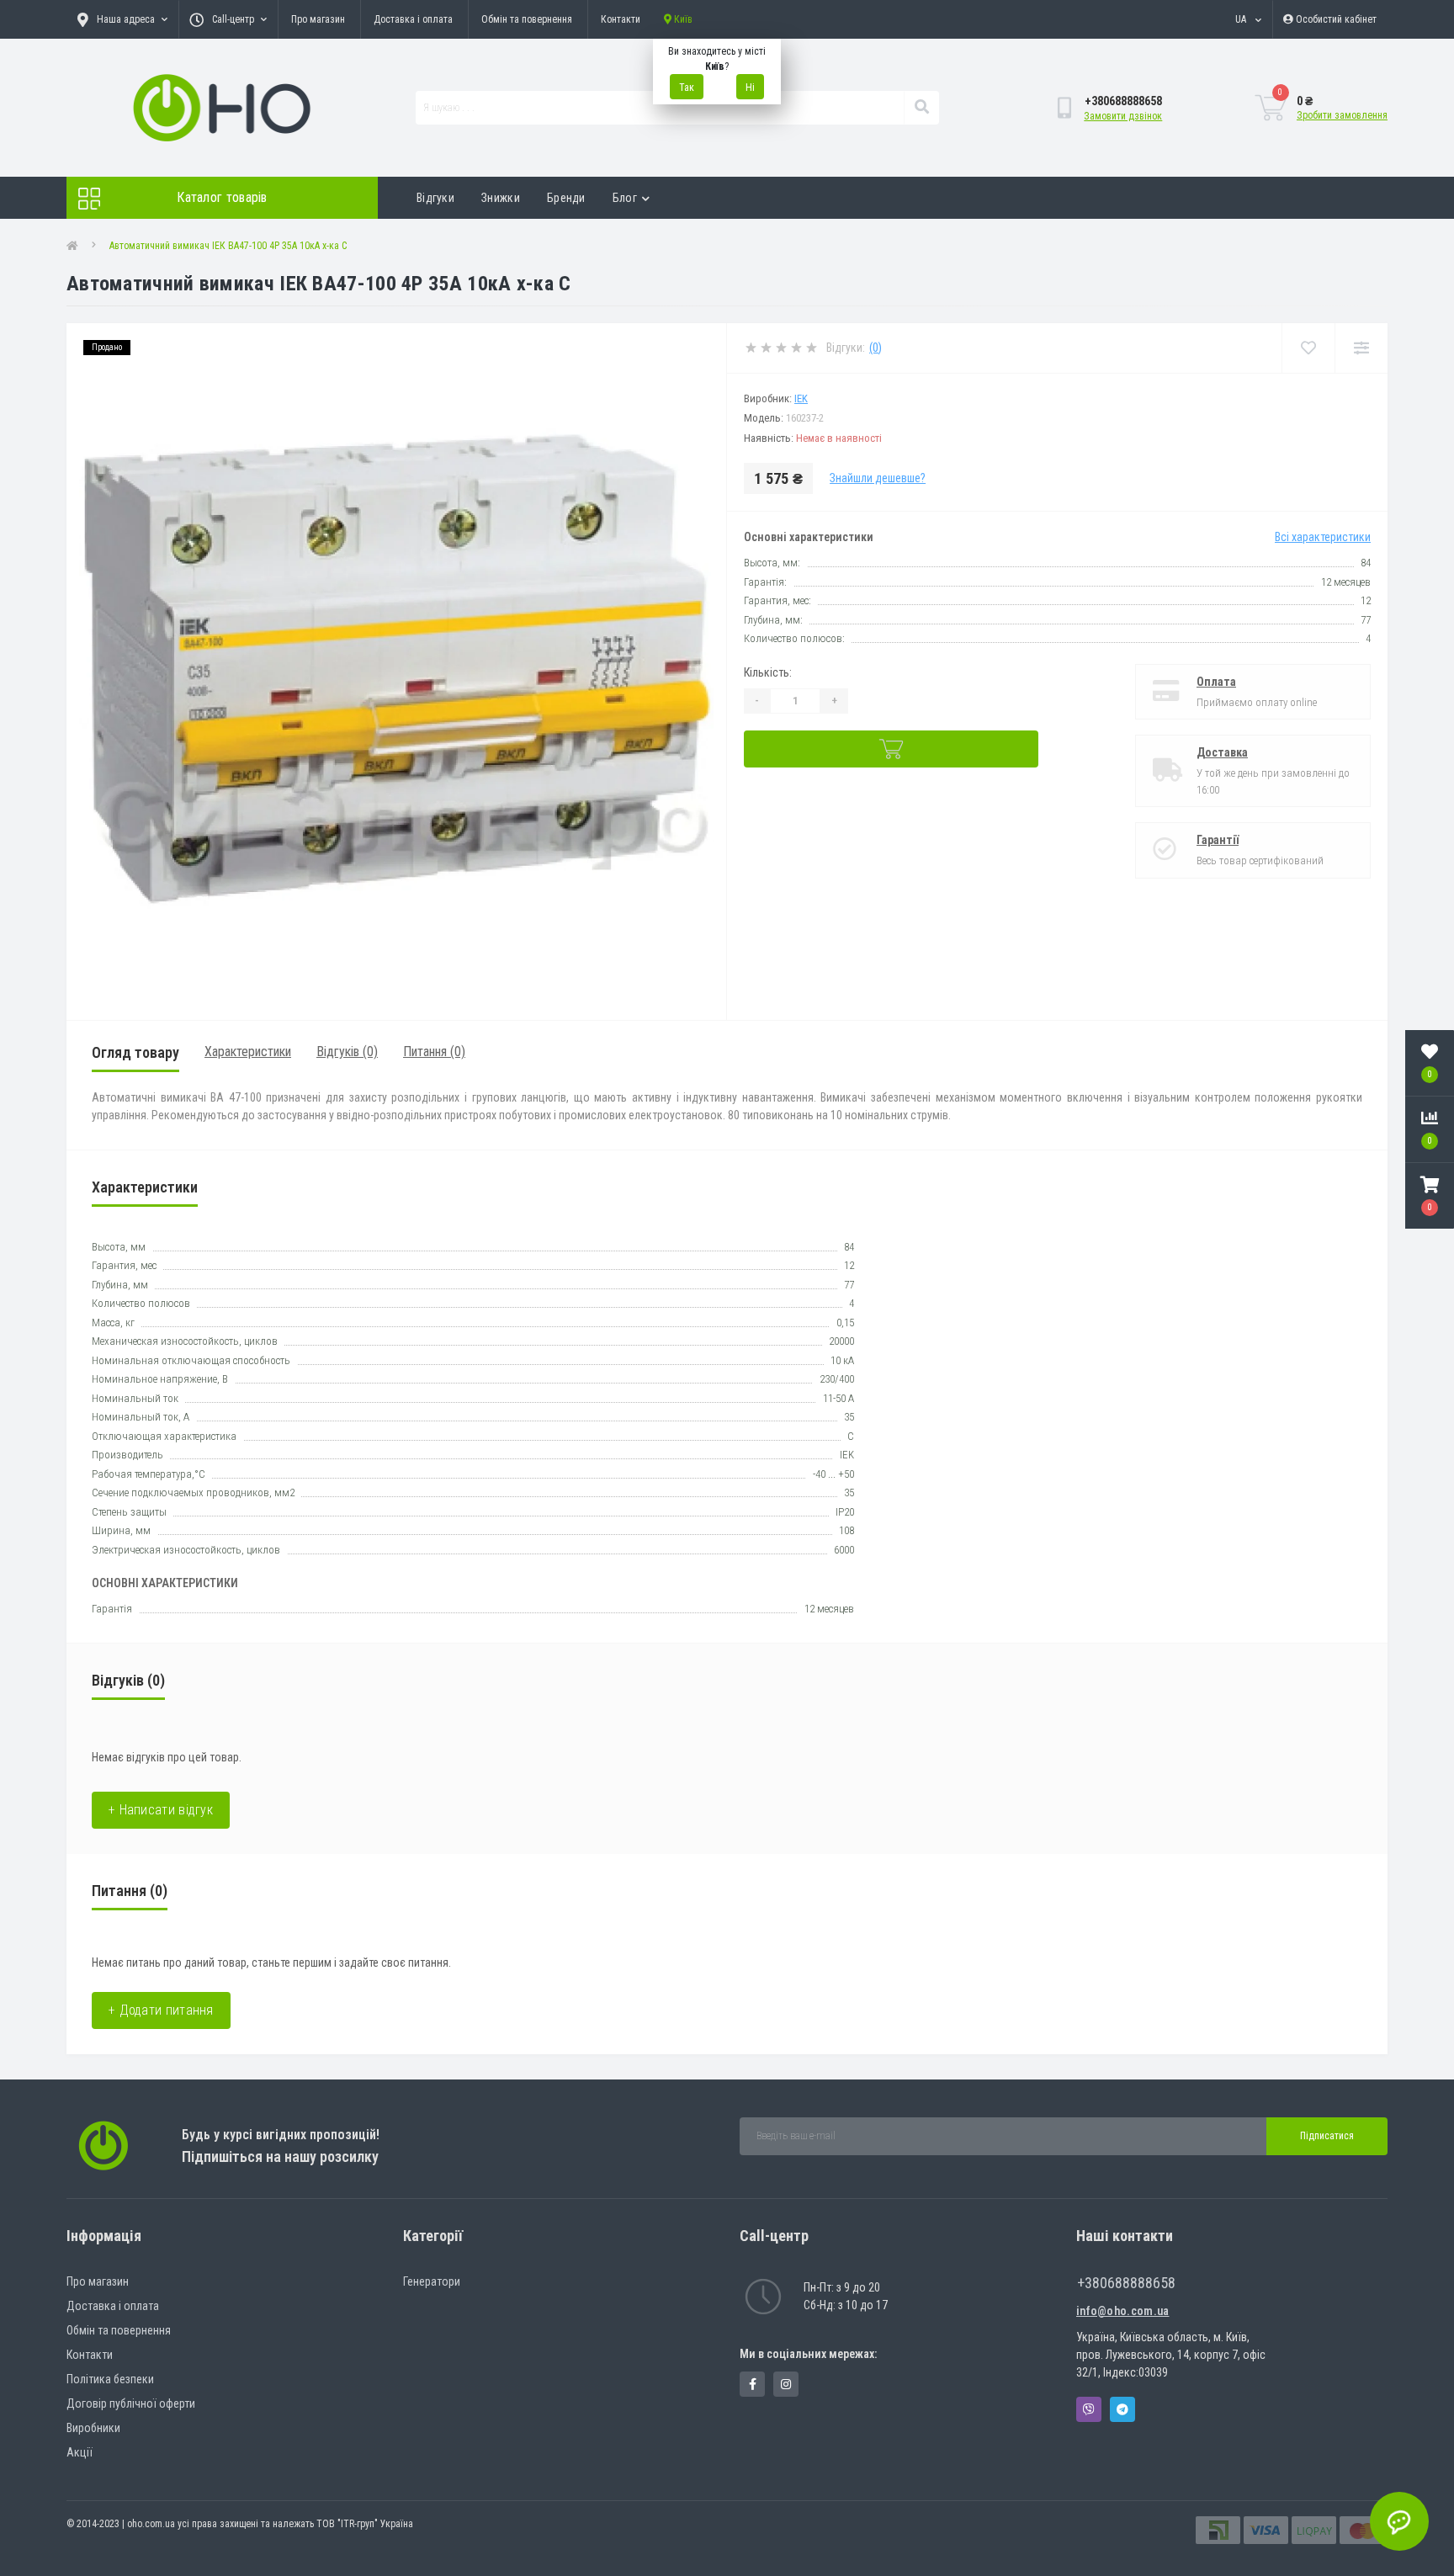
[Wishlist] (1308, 348)
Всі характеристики (1323, 537)
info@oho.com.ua (1123, 2311)
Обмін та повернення (527, 19)
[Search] (921, 108)
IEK (801, 398)
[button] (1430, 1196)
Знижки (501, 198)
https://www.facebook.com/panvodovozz (752, 2384)
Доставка (1222, 752)
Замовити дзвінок (1123, 116)
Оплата (1216, 682)
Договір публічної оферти (131, 2403)
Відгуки (435, 198)
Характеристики (248, 1052)
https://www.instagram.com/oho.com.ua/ (786, 2384)
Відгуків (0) (347, 1052)
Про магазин (318, 19)
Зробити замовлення (1342, 115)
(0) (876, 348)
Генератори (432, 2281)
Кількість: (768, 672)
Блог (625, 198)
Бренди (566, 198)
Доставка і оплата (413, 19)
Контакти (621, 19)
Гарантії (1218, 840)
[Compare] (1361, 348)
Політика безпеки (110, 2379)
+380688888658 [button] (1126, 2283)
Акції (80, 2452)
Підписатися (1327, 2136)
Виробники (93, 2428)
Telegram (1122, 2409)
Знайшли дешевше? (878, 478)
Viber (1089, 2409)
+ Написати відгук (161, 1810)
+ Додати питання (161, 2010)
